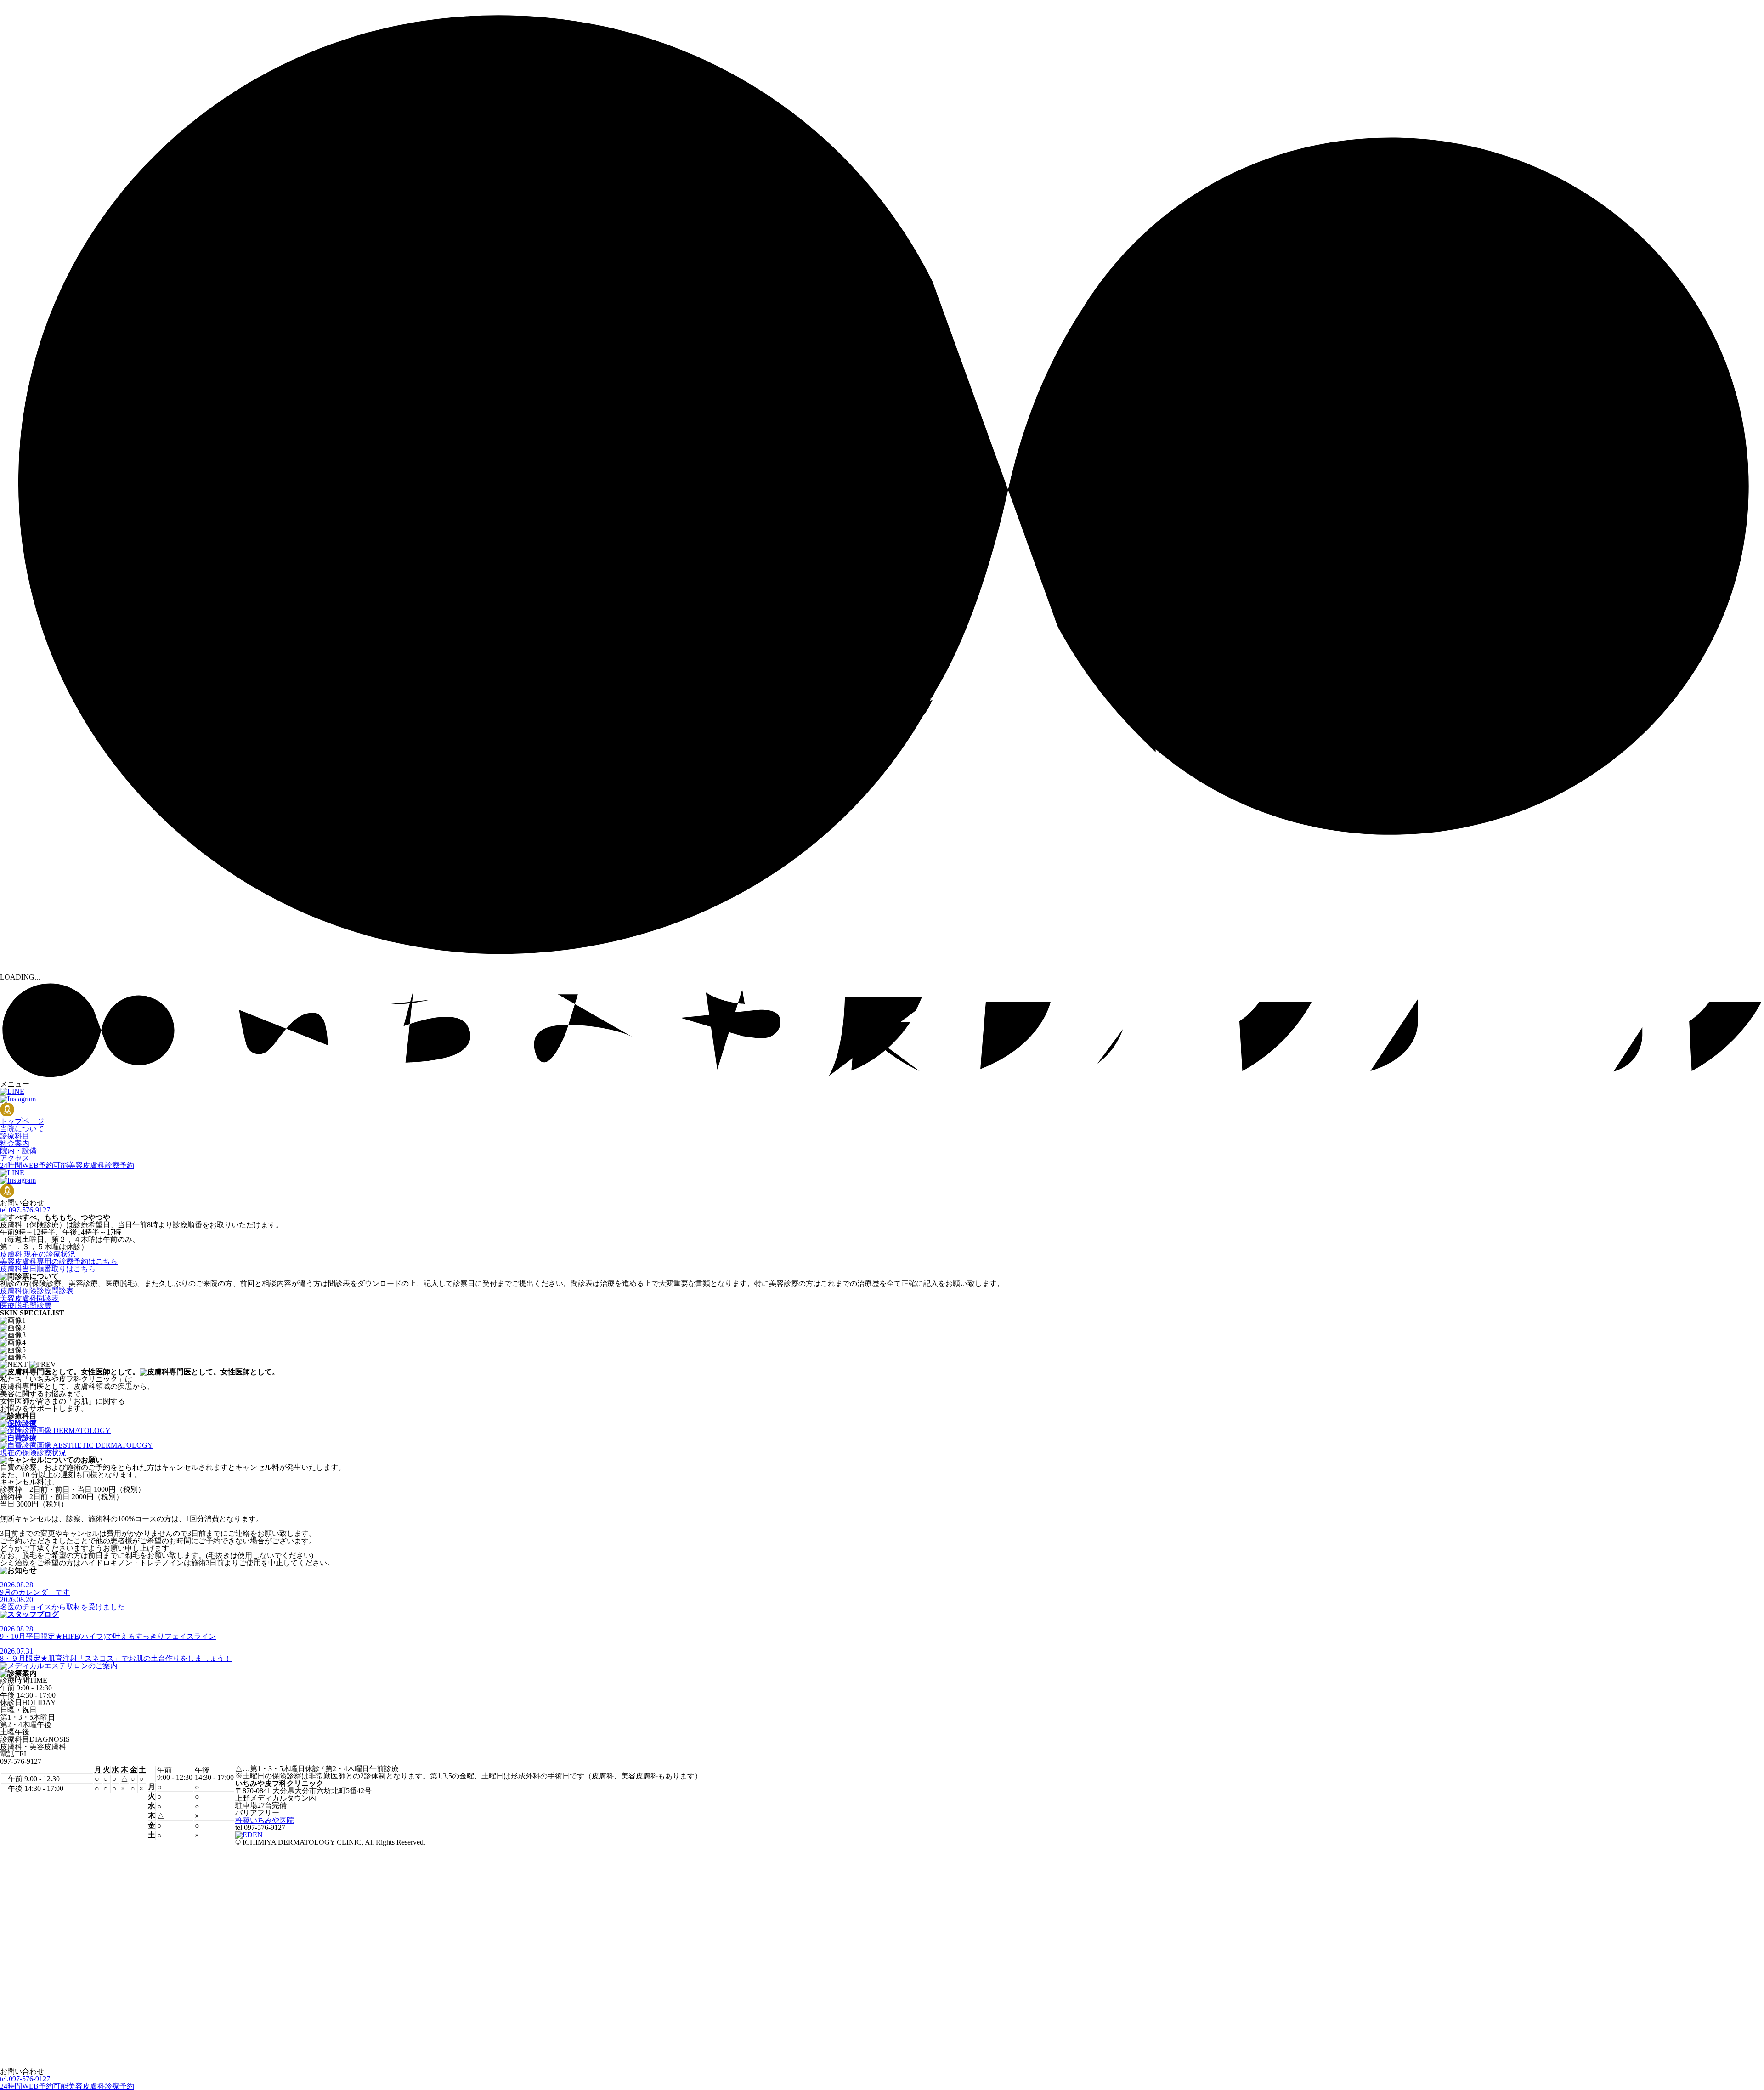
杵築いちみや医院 (265, 1820)
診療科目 (15, 1136)
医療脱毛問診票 (26, 1306)
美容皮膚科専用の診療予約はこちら (59, 1261)
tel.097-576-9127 (25, 1210)
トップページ (22, 1121)
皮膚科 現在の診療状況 (38, 1254)
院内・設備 (18, 1151)
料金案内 (15, 1143)
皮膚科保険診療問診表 (37, 1291)
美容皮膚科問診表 (29, 1298)
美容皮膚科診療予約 (67, 1165)
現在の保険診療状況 (33, 1453)
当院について (22, 1129)
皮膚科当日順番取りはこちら (48, 1269)
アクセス (15, 1158)
